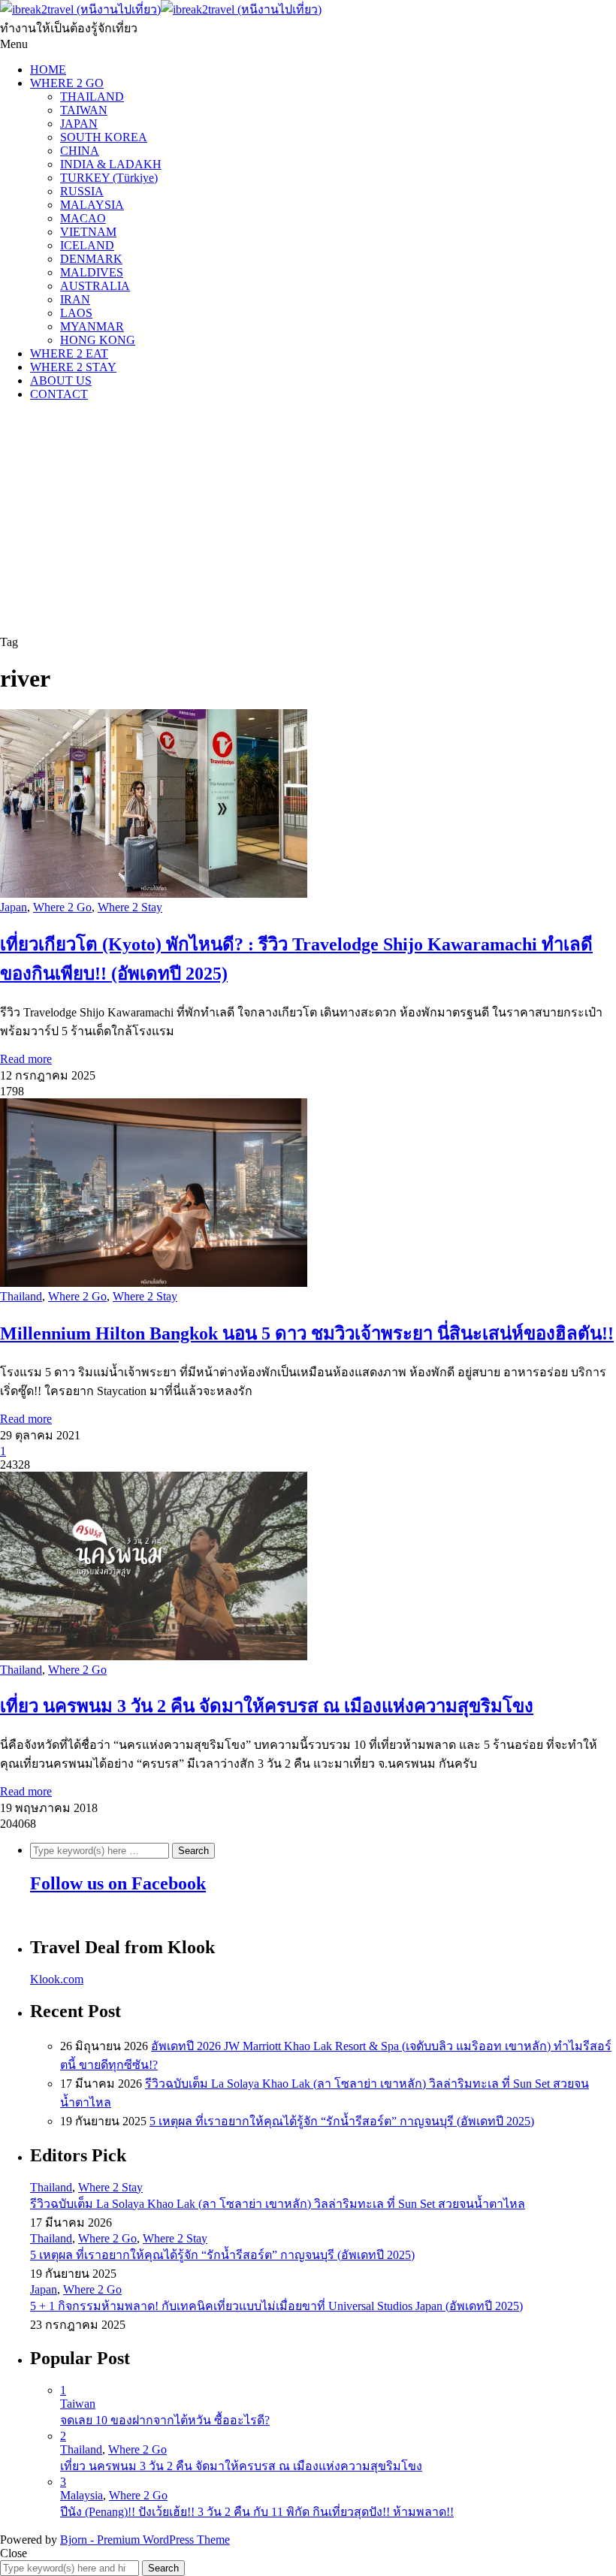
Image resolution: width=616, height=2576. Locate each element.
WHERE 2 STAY (73, 367)
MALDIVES (92, 272)
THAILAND (92, 97)
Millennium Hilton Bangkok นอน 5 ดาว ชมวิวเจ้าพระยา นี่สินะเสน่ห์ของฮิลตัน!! (307, 1333)
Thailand (21, 1296)
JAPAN (79, 124)
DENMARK (91, 259)
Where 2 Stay (130, 907)
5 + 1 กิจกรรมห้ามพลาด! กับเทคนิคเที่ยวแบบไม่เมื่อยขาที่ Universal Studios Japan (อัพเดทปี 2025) (276, 2306)
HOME (48, 69)
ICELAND (87, 245)
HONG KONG (98, 340)
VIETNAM (88, 232)
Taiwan (78, 2404)
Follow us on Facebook (118, 1883)
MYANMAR (92, 326)
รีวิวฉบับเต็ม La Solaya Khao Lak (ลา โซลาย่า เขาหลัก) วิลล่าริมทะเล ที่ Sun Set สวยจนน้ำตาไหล (278, 2204)
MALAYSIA (92, 205)
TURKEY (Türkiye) (109, 178)
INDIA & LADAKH (111, 164)
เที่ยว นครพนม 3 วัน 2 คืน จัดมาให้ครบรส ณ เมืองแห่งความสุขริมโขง (267, 1706)
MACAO (83, 218)
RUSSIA (82, 191)
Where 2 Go (62, 907)
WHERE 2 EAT (69, 353)
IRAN (75, 299)
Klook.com (57, 1979)
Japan (14, 907)
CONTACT (59, 394)
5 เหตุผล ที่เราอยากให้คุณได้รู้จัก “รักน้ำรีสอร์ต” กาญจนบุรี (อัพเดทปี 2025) (342, 2121)
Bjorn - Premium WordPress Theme (145, 2540)
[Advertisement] (308, 518)
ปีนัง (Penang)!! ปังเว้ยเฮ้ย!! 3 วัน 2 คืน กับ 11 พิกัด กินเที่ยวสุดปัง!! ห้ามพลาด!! (257, 2512)
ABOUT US (61, 381)
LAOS (76, 313)
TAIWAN (84, 110)
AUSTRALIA (95, 286)
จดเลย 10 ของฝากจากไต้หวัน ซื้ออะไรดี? (165, 2420)
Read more (26, 1059)
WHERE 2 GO (67, 83)
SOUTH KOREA (104, 137)
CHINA (80, 151)
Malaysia (82, 2495)
